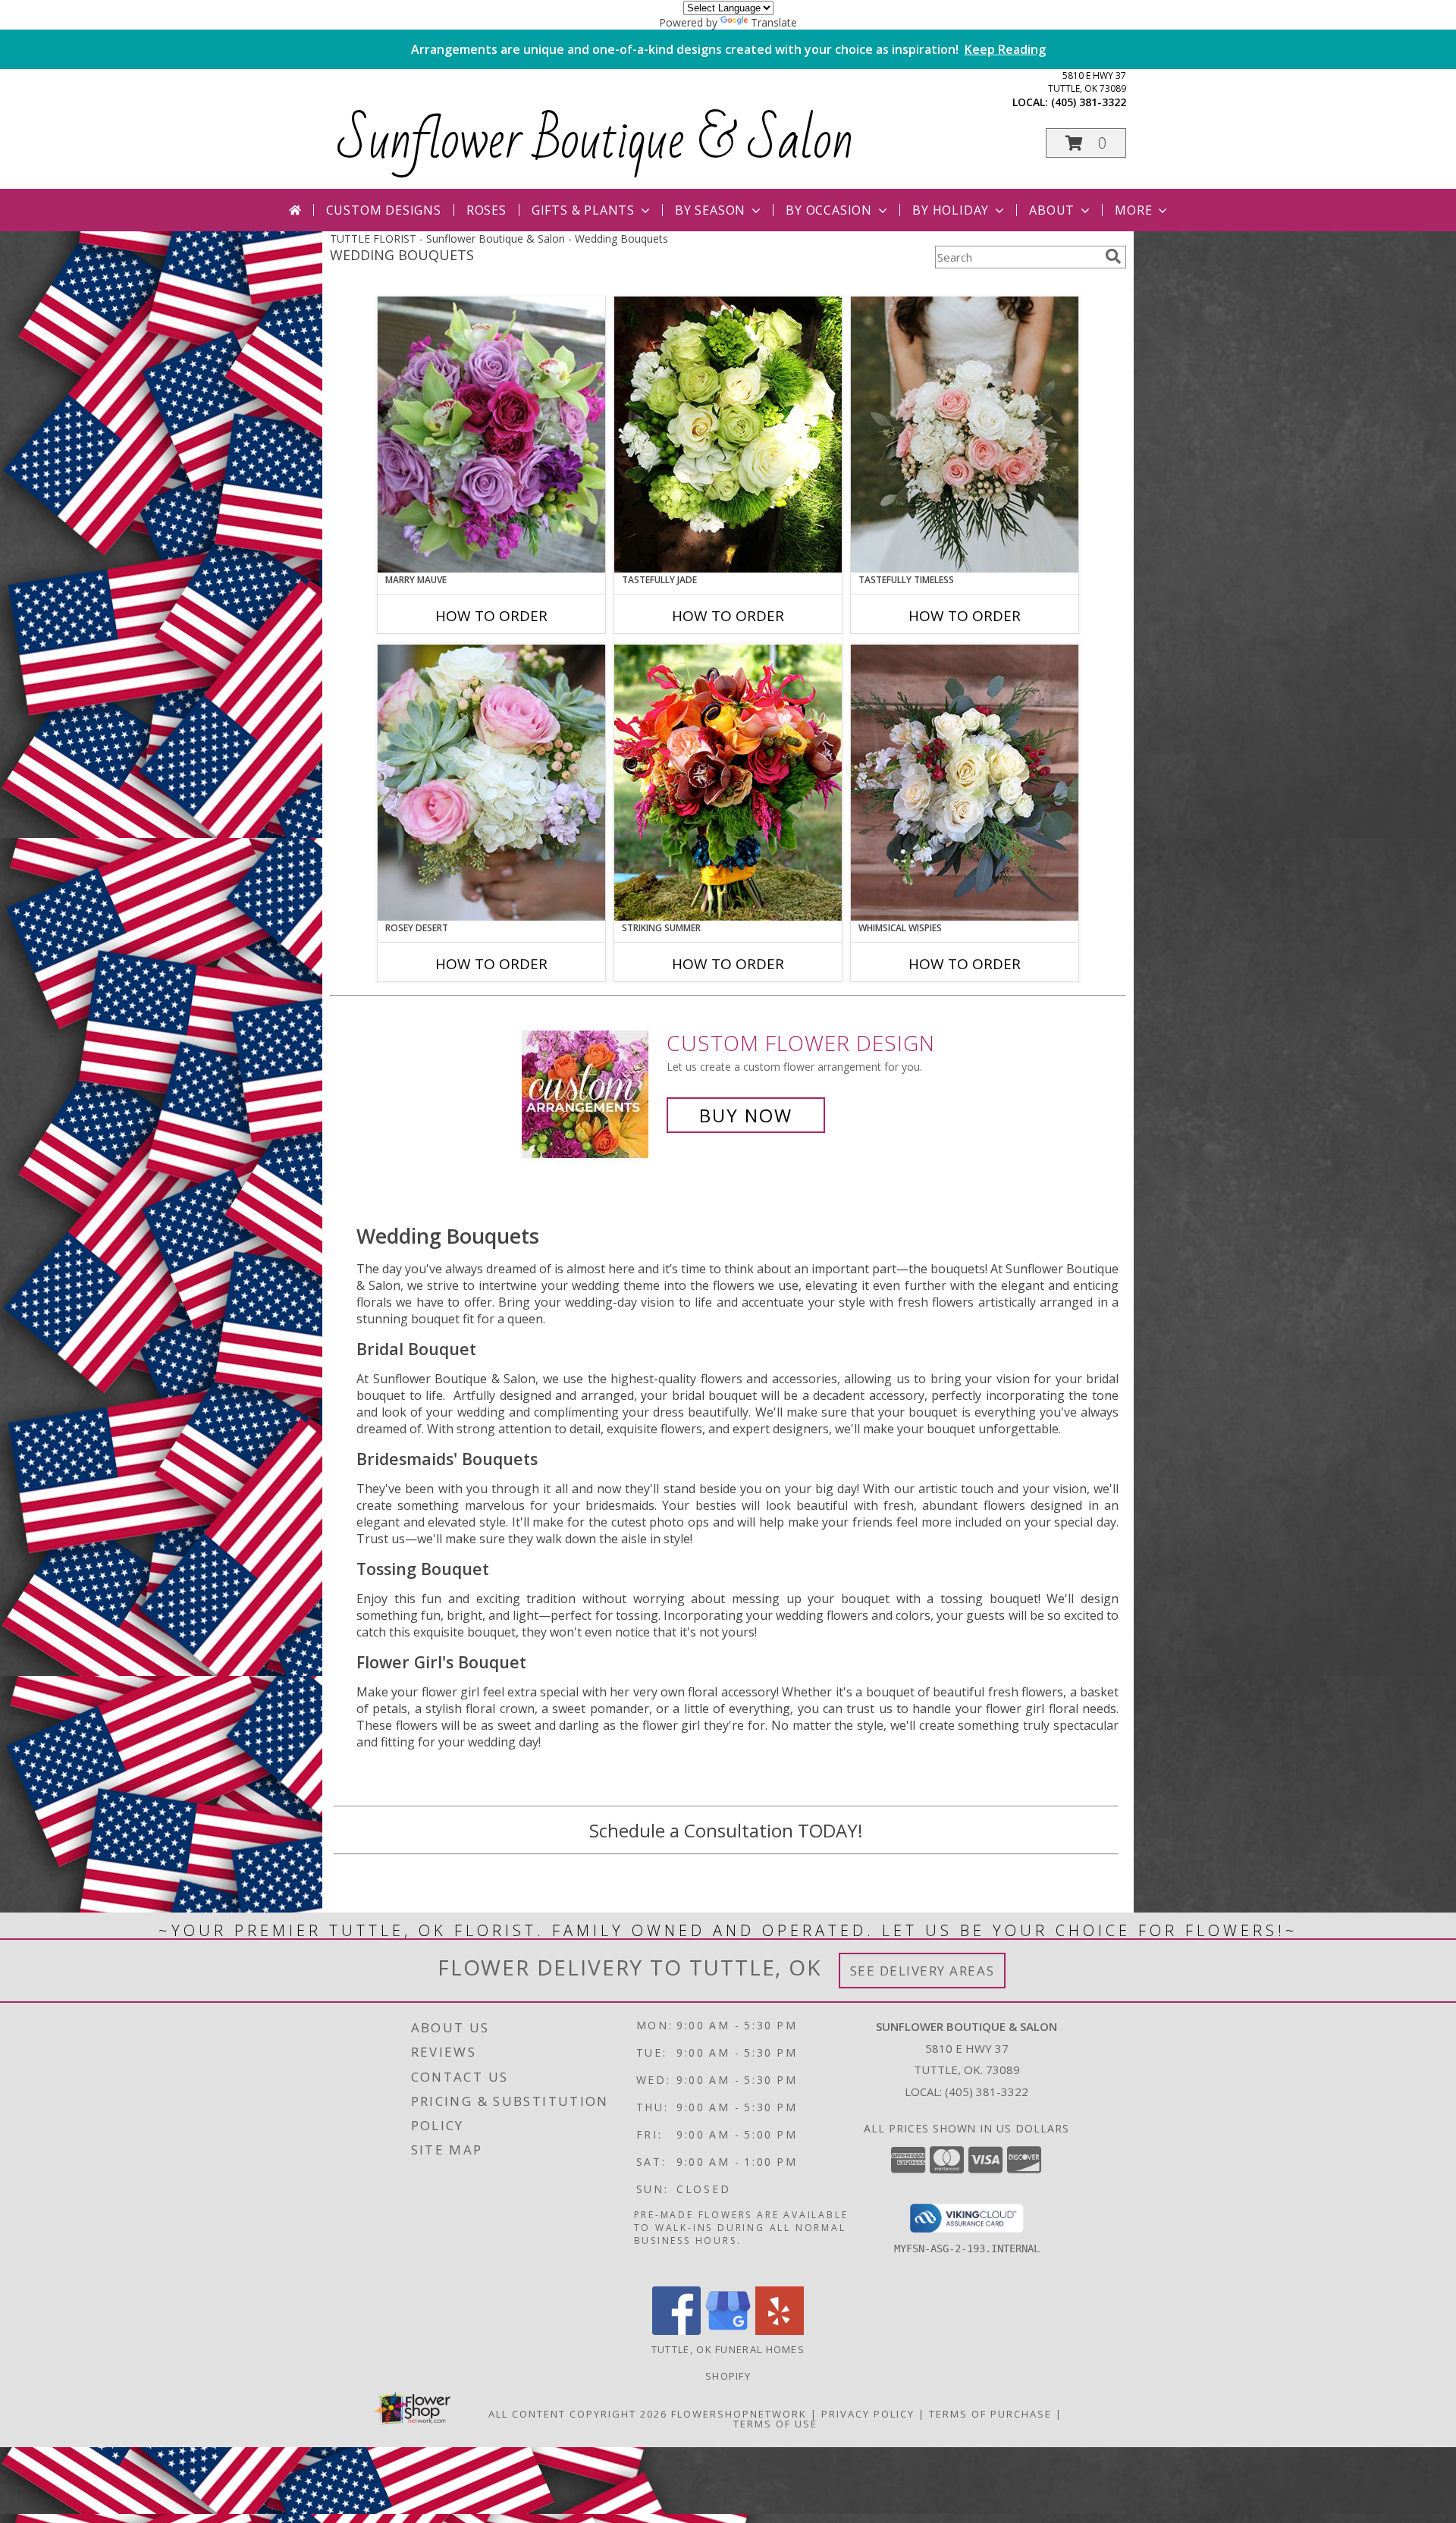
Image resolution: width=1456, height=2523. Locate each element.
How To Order (491, 616)
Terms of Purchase (990, 2414)
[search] (1113, 256)
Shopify (728, 2376)
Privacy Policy (868, 2414)
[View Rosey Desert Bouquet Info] (491, 783)
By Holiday (951, 210)
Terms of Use (775, 2424)
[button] (1086, 143)
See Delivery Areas (923, 1971)
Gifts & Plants (583, 210)
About (1052, 210)
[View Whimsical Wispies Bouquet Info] (965, 783)
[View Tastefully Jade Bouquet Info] (728, 435)
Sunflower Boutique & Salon (596, 140)
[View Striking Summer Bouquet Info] (728, 783)
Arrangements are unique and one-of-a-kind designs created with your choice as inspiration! (728, 49)
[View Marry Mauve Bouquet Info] (491, 435)
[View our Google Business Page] (728, 2331)
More (1133, 210)
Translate (774, 22)
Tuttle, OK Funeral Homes (728, 2349)
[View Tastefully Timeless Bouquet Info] (965, 435)
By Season (710, 210)
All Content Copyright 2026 (578, 2414)
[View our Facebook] (676, 2331)
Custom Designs (384, 210)
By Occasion (829, 210)
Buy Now (746, 1115)
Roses (486, 210)
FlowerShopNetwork (739, 2414)
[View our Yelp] (780, 2331)
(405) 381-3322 (1089, 102)
